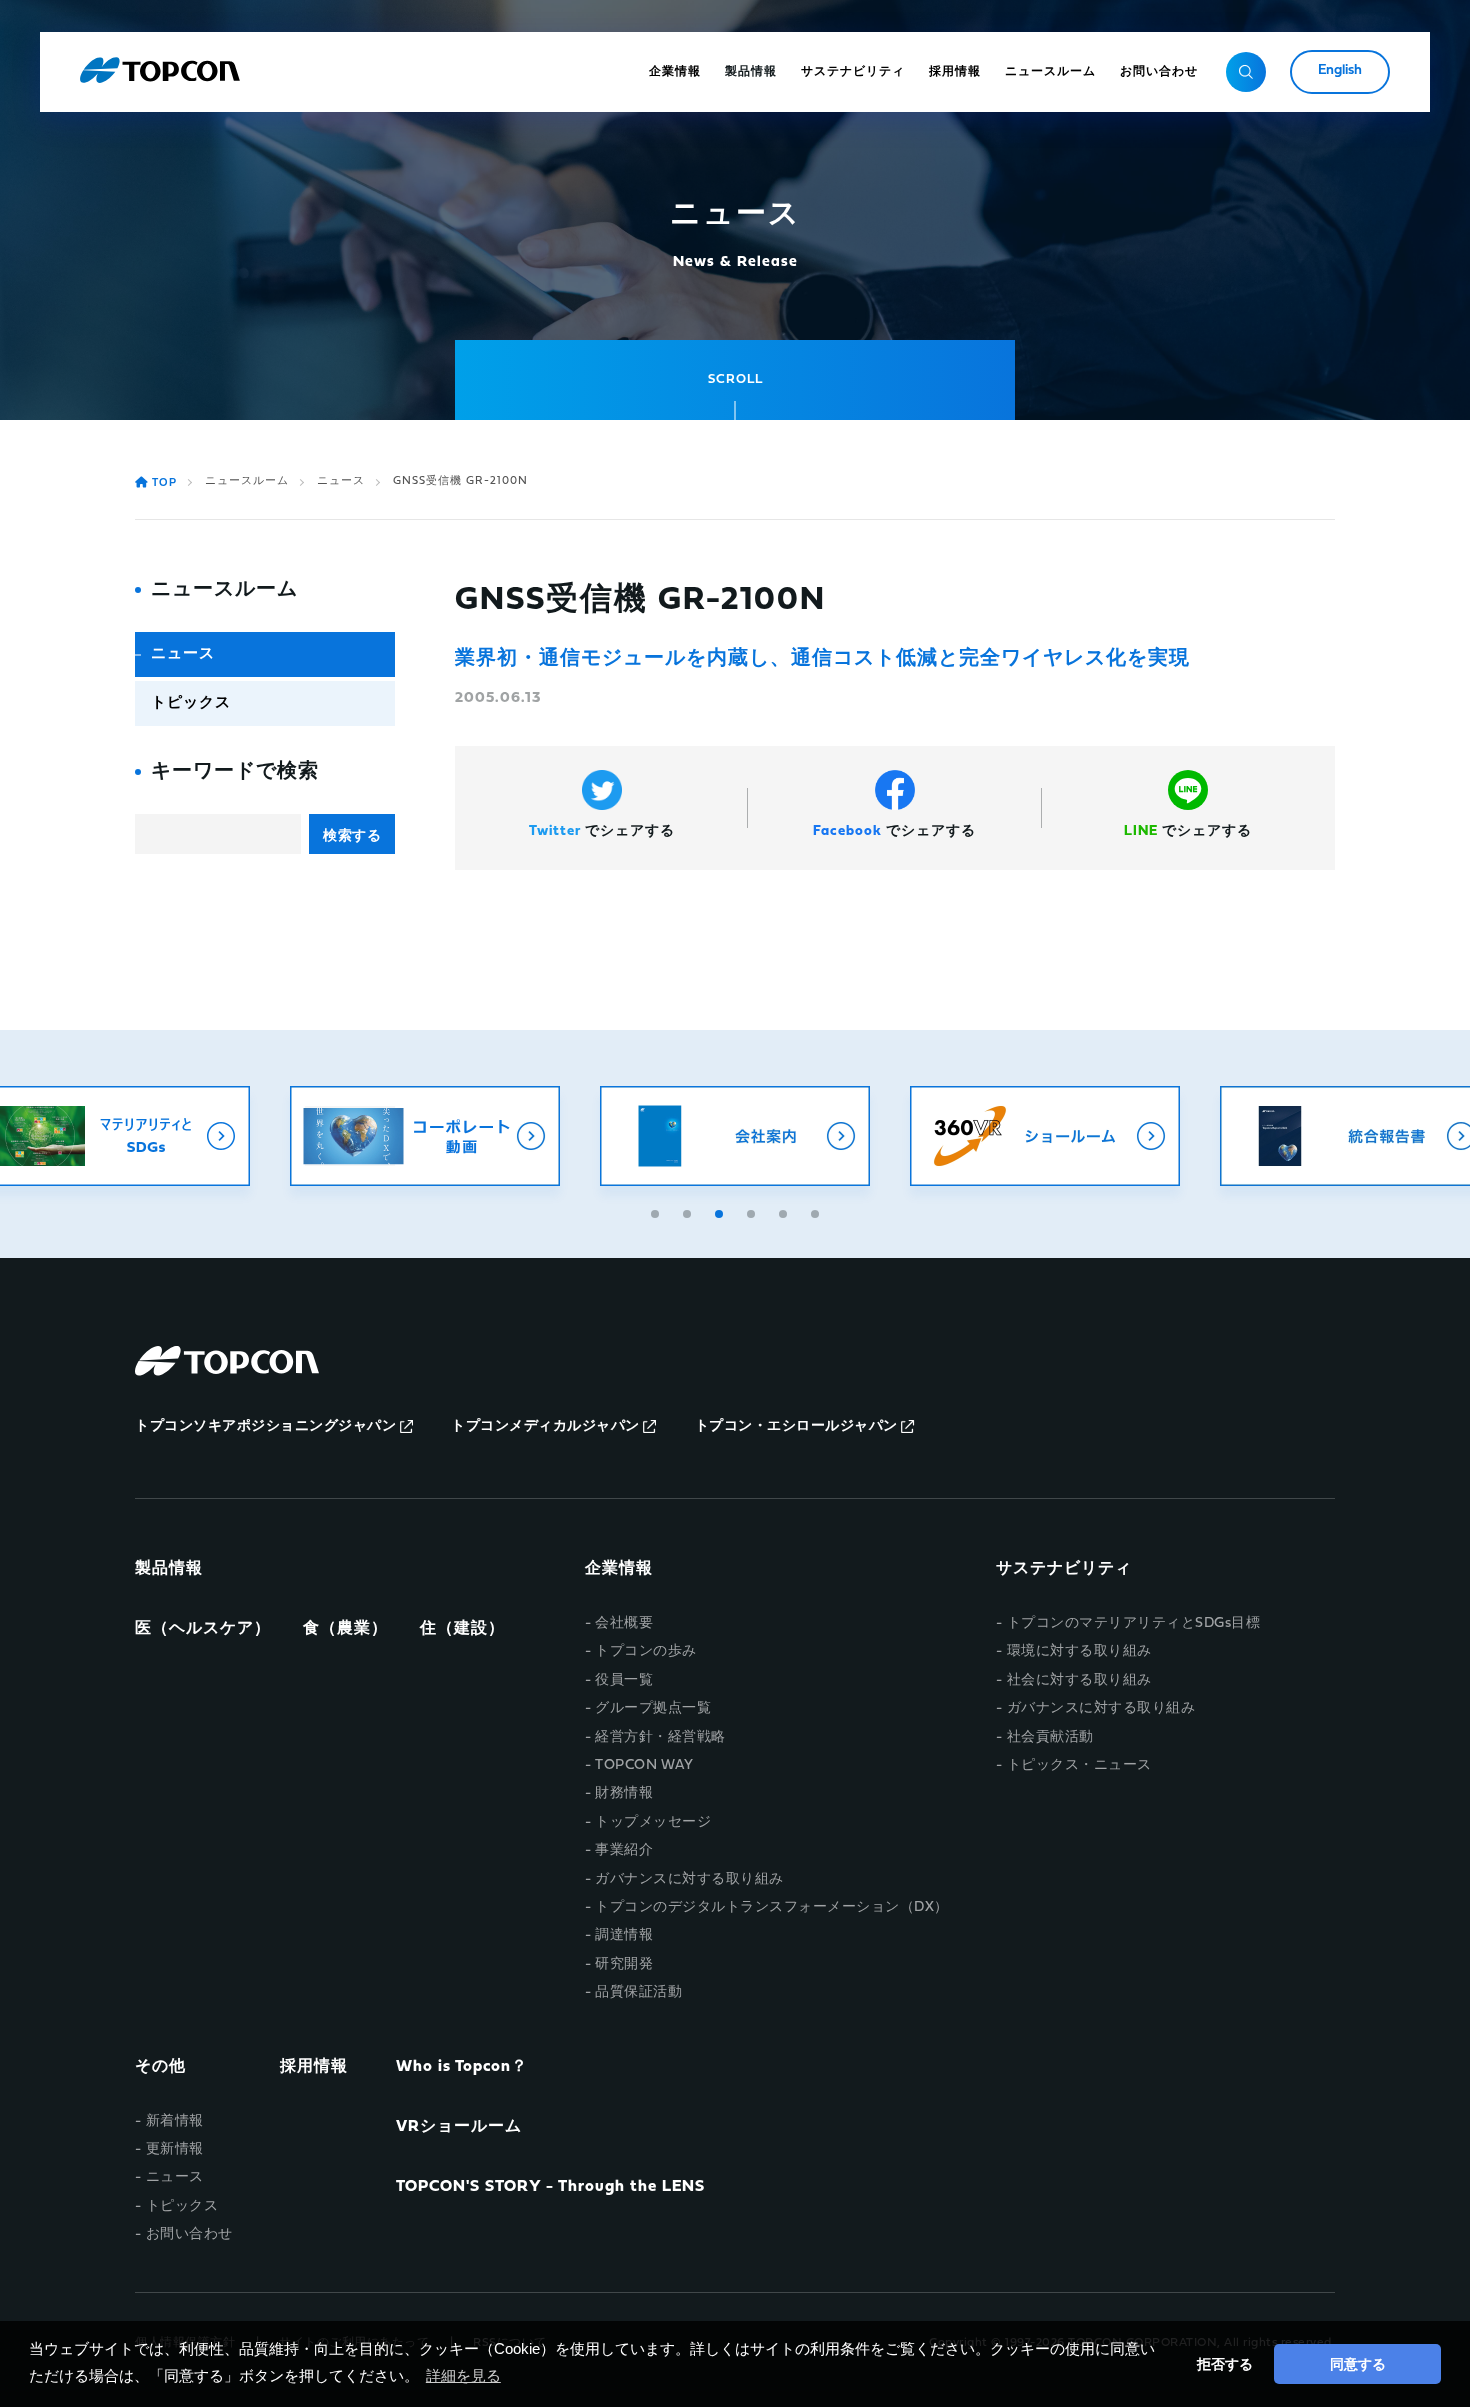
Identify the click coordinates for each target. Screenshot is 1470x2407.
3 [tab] (721, 1211)
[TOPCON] (160, 72)
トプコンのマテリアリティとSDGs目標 (1133, 1623)
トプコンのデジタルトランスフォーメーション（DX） (772, 1907)
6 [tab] (817, 1211)
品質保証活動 (638, 1992)
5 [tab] (785, 1211)
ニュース (341, 481)
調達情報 (624, 1935)
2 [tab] (689, 1211)
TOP (164, 483)
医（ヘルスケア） (203, 1629)
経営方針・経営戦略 (660, 1737)
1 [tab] (657, 1211)
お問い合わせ (189, 2234)
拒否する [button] (1225, 2364)
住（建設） (462, 1629)
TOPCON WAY (644, 1765)
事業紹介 (624, 1850)
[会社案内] (735, 1136)
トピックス (191, 703)
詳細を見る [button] (463, 2375)
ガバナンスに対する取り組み (689, 1879)
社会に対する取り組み (1079, 1680)
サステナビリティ (1064, 1569)
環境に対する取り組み (1079, 1651)
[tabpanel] (735, 1136)
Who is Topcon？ (462, 2067)
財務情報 (624, 1793)
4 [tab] (753, 1211)
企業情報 (619, 1569)
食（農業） (345, 1629)
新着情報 (175, 2121)
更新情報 (175, 2149)
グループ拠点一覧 (653, 1708)
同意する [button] (1358, 2364)
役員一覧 (624, 1680)
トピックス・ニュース (1079, 1765)
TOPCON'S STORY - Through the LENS (550, 2187)
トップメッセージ (653, 1822)
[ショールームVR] (1045, 1136)
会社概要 (624, 1623)
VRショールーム (459, 2127)
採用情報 (314, 2067)
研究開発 (624, 1964)
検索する (352, 835)
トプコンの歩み (646, 1651)
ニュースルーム (247, 481)
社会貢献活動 (1050, 1737)
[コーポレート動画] (425, 1136)
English (1340, 70)
